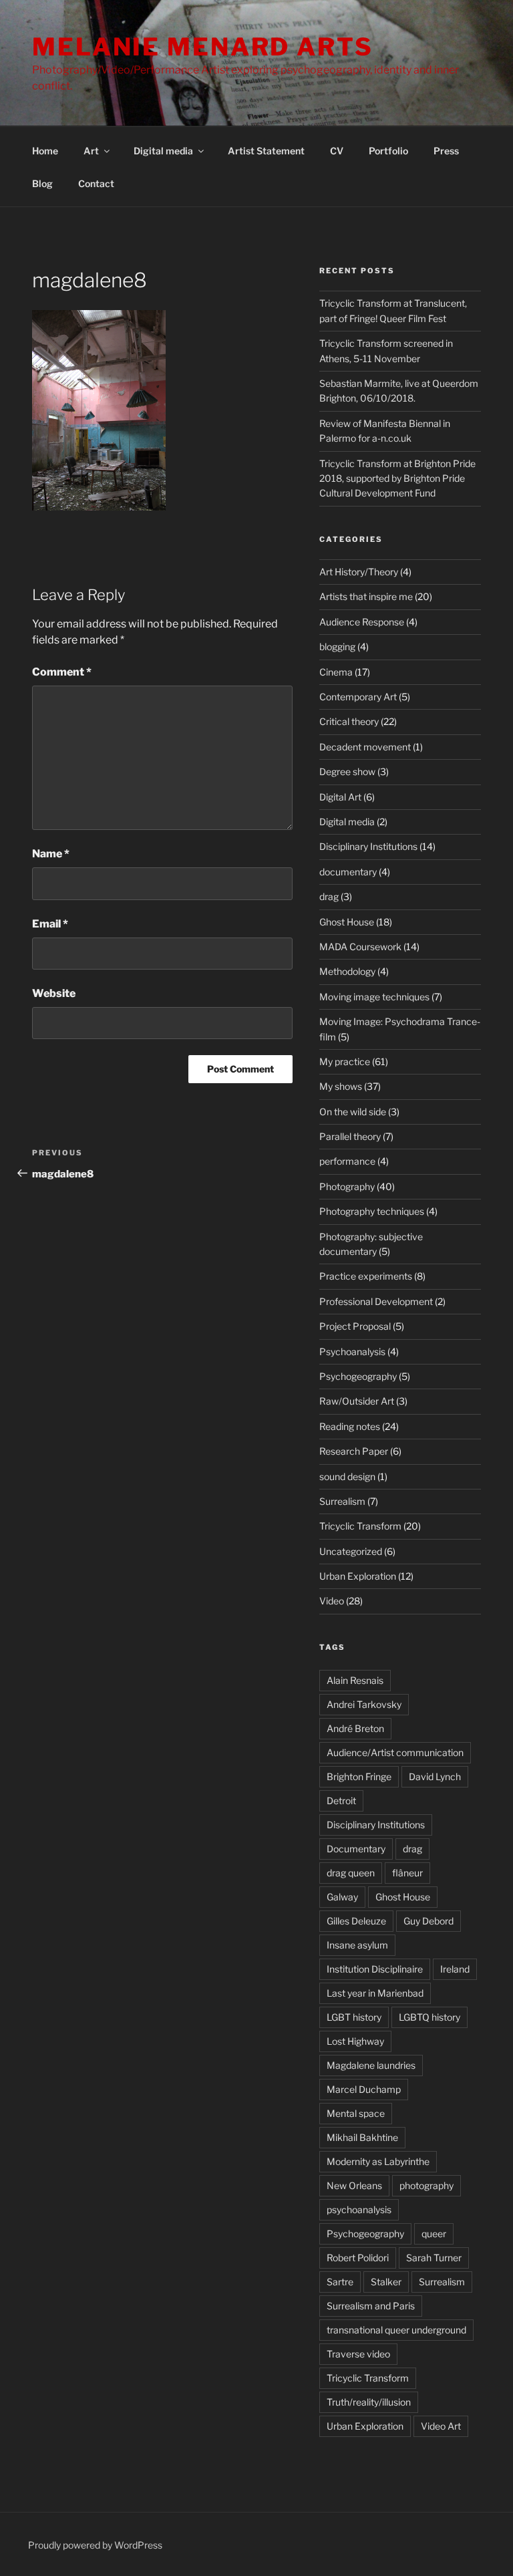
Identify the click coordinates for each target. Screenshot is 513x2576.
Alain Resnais (355, 1680)
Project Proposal (355, 1326)
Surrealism (342, 1501)
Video (332, 1601)
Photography (347, 1186)
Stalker (386, 2282)
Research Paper (354, 1451)
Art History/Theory (359, 572)
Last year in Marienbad (375, 1993)
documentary (348, 872)
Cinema (336, 672)
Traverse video (358, 2354)
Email (50, 924)
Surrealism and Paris (371, 2306)
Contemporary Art (358, 697)
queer (434, 2234)
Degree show (347, 771)
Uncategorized (351, 1551)
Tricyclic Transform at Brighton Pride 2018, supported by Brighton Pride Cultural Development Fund (397, 478)
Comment (62, 672)
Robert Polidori (358, 2258)
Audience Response (362, 622)
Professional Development (376, 1301)
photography (426, 2185)
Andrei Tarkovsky (364, 1704)
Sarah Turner (434, 2258)
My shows (341, 1086)
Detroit (341, 1801)
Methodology (347, 971)
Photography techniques (372, 1211)
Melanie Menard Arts (203, 47)
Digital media (163, 151)
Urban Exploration (358, 1576)
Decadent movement (365, 747)
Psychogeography (358, 1376)
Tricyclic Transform (360, 1526)
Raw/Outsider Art (357, 1401)
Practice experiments (366, 1276)
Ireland (455, 1969)
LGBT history (354, 2017)
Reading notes (350, 1426)
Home (45, 151)
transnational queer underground (396, 2330)
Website (54, 993)
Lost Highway (355, 2041)
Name (51, 854)
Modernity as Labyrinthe (378, 2161)
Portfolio (388, 151)
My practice (345, 1061)
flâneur (407, 1873)
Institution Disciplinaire (375, 1969)
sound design (347, 1476)
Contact (96, 183)
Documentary (356, 1849)
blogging (337, 647)
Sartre (340, 2282)
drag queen (351, 1873)
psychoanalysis (359, 2209)
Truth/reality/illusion (369, 2402)
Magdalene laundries (371, 2065)
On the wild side (353, 1112)
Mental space (356, 2113)
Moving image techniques (374, 997)
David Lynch (435, 1776)
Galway (342, 1897)
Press (446, 151)
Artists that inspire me (366, 596)
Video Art (441, 2426)
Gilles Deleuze (356, 1921)
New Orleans (354, 2185)
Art (91, 151)
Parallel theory (350, 1136)
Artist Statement (266, 151)
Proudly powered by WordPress (95, 2545)
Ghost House (347, 922)
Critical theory (349, 721)
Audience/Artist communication (395, 1752)
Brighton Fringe (359, 1776)
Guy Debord (429, 1921)
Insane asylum (357, 1945)
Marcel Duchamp (364, 2089)
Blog (42, 183)
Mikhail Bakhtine (362, 2137)
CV (337, 151)
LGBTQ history (430, 2017)
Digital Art (340, 797)
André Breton (355, 1728)
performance (347, 1161)
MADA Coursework (360, 947)
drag (329, 896)
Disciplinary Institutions (368, 846)
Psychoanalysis (352, 1351)
